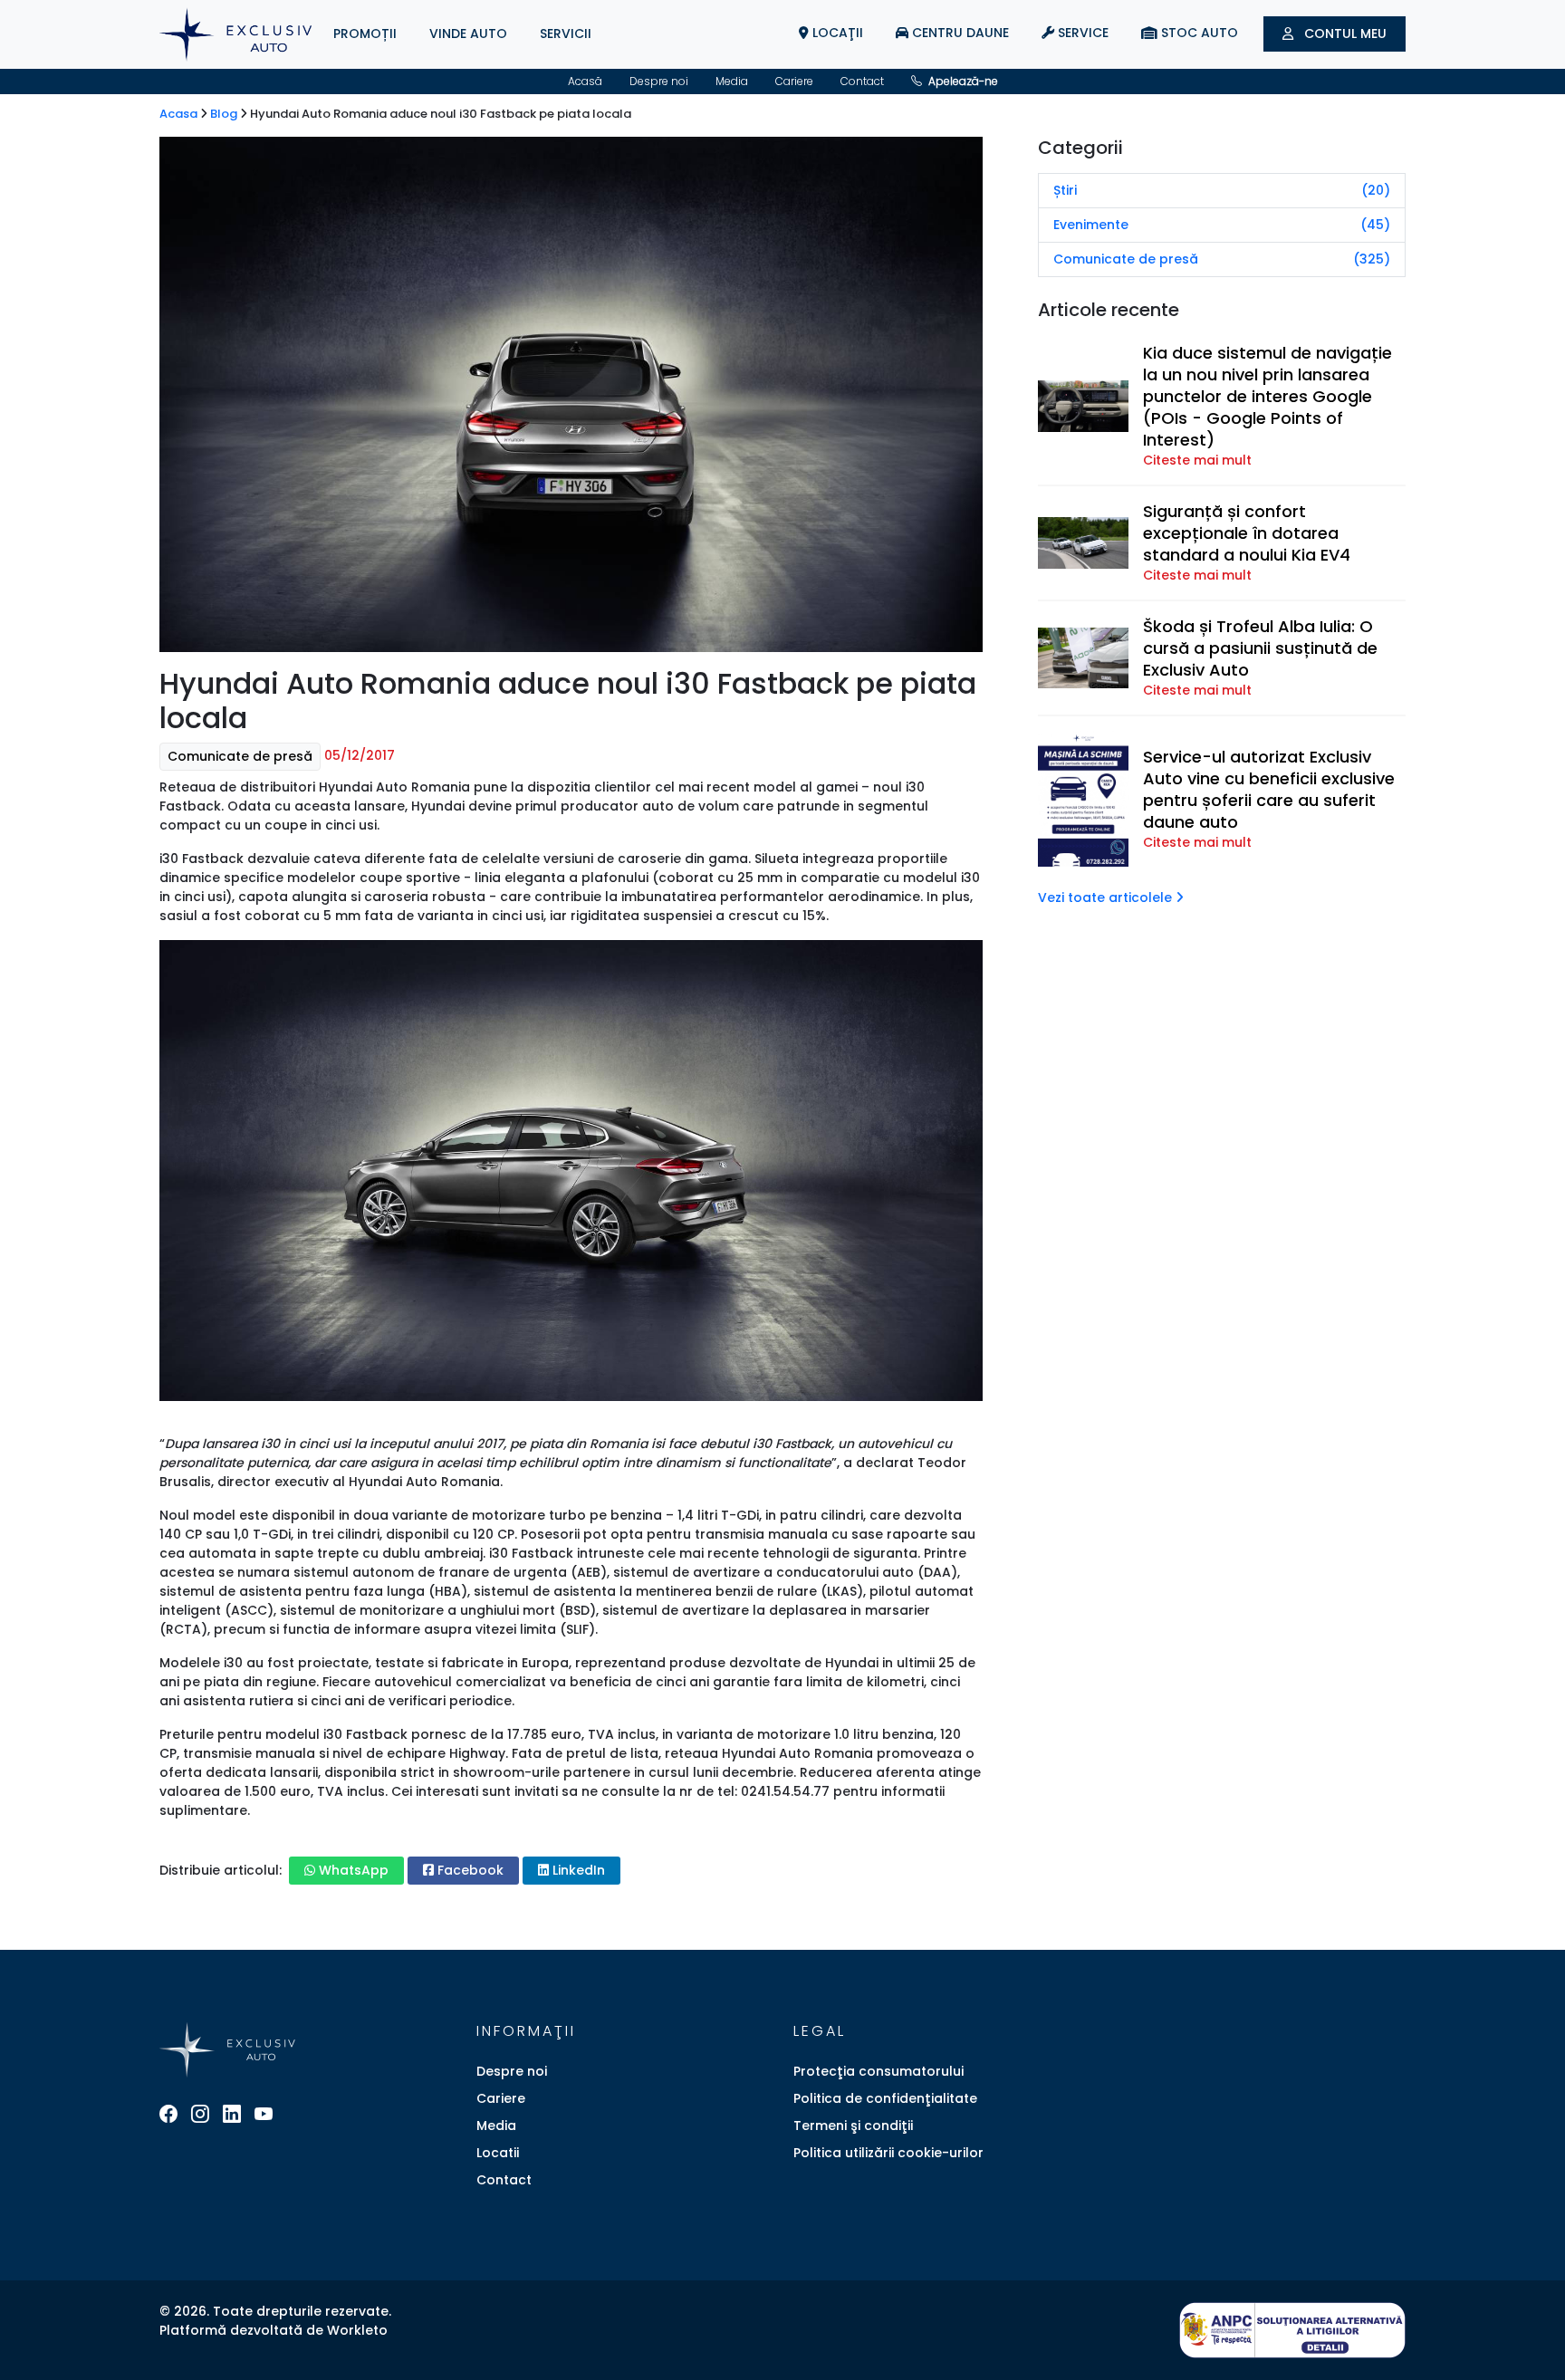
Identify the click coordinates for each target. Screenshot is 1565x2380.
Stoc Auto (1198, 33)
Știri (1222, 190)
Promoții (365, 34)
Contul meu (1344, 34)
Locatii (498, 2153)
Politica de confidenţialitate (885, 2098)
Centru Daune (959, 33)
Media (732, 81)
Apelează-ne (962, 81)
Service (1081, 33)
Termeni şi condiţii (853, 2126)
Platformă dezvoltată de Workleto (274, 2330)
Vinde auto (468, 34)
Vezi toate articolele (1107, 897)
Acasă (585, 81)
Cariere (794, 81)
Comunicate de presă (240, 756)
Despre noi (659, 81)
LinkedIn (577, 1870)
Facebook (469, 1870)
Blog (225, 114)
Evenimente (1222, 225)
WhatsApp (352, 1870)
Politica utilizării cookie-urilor (888, 2153)
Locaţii (836, 33)
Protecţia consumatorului (879, 2071)
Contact (862, 81)
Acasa (180, 114)
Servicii (566, 34)
